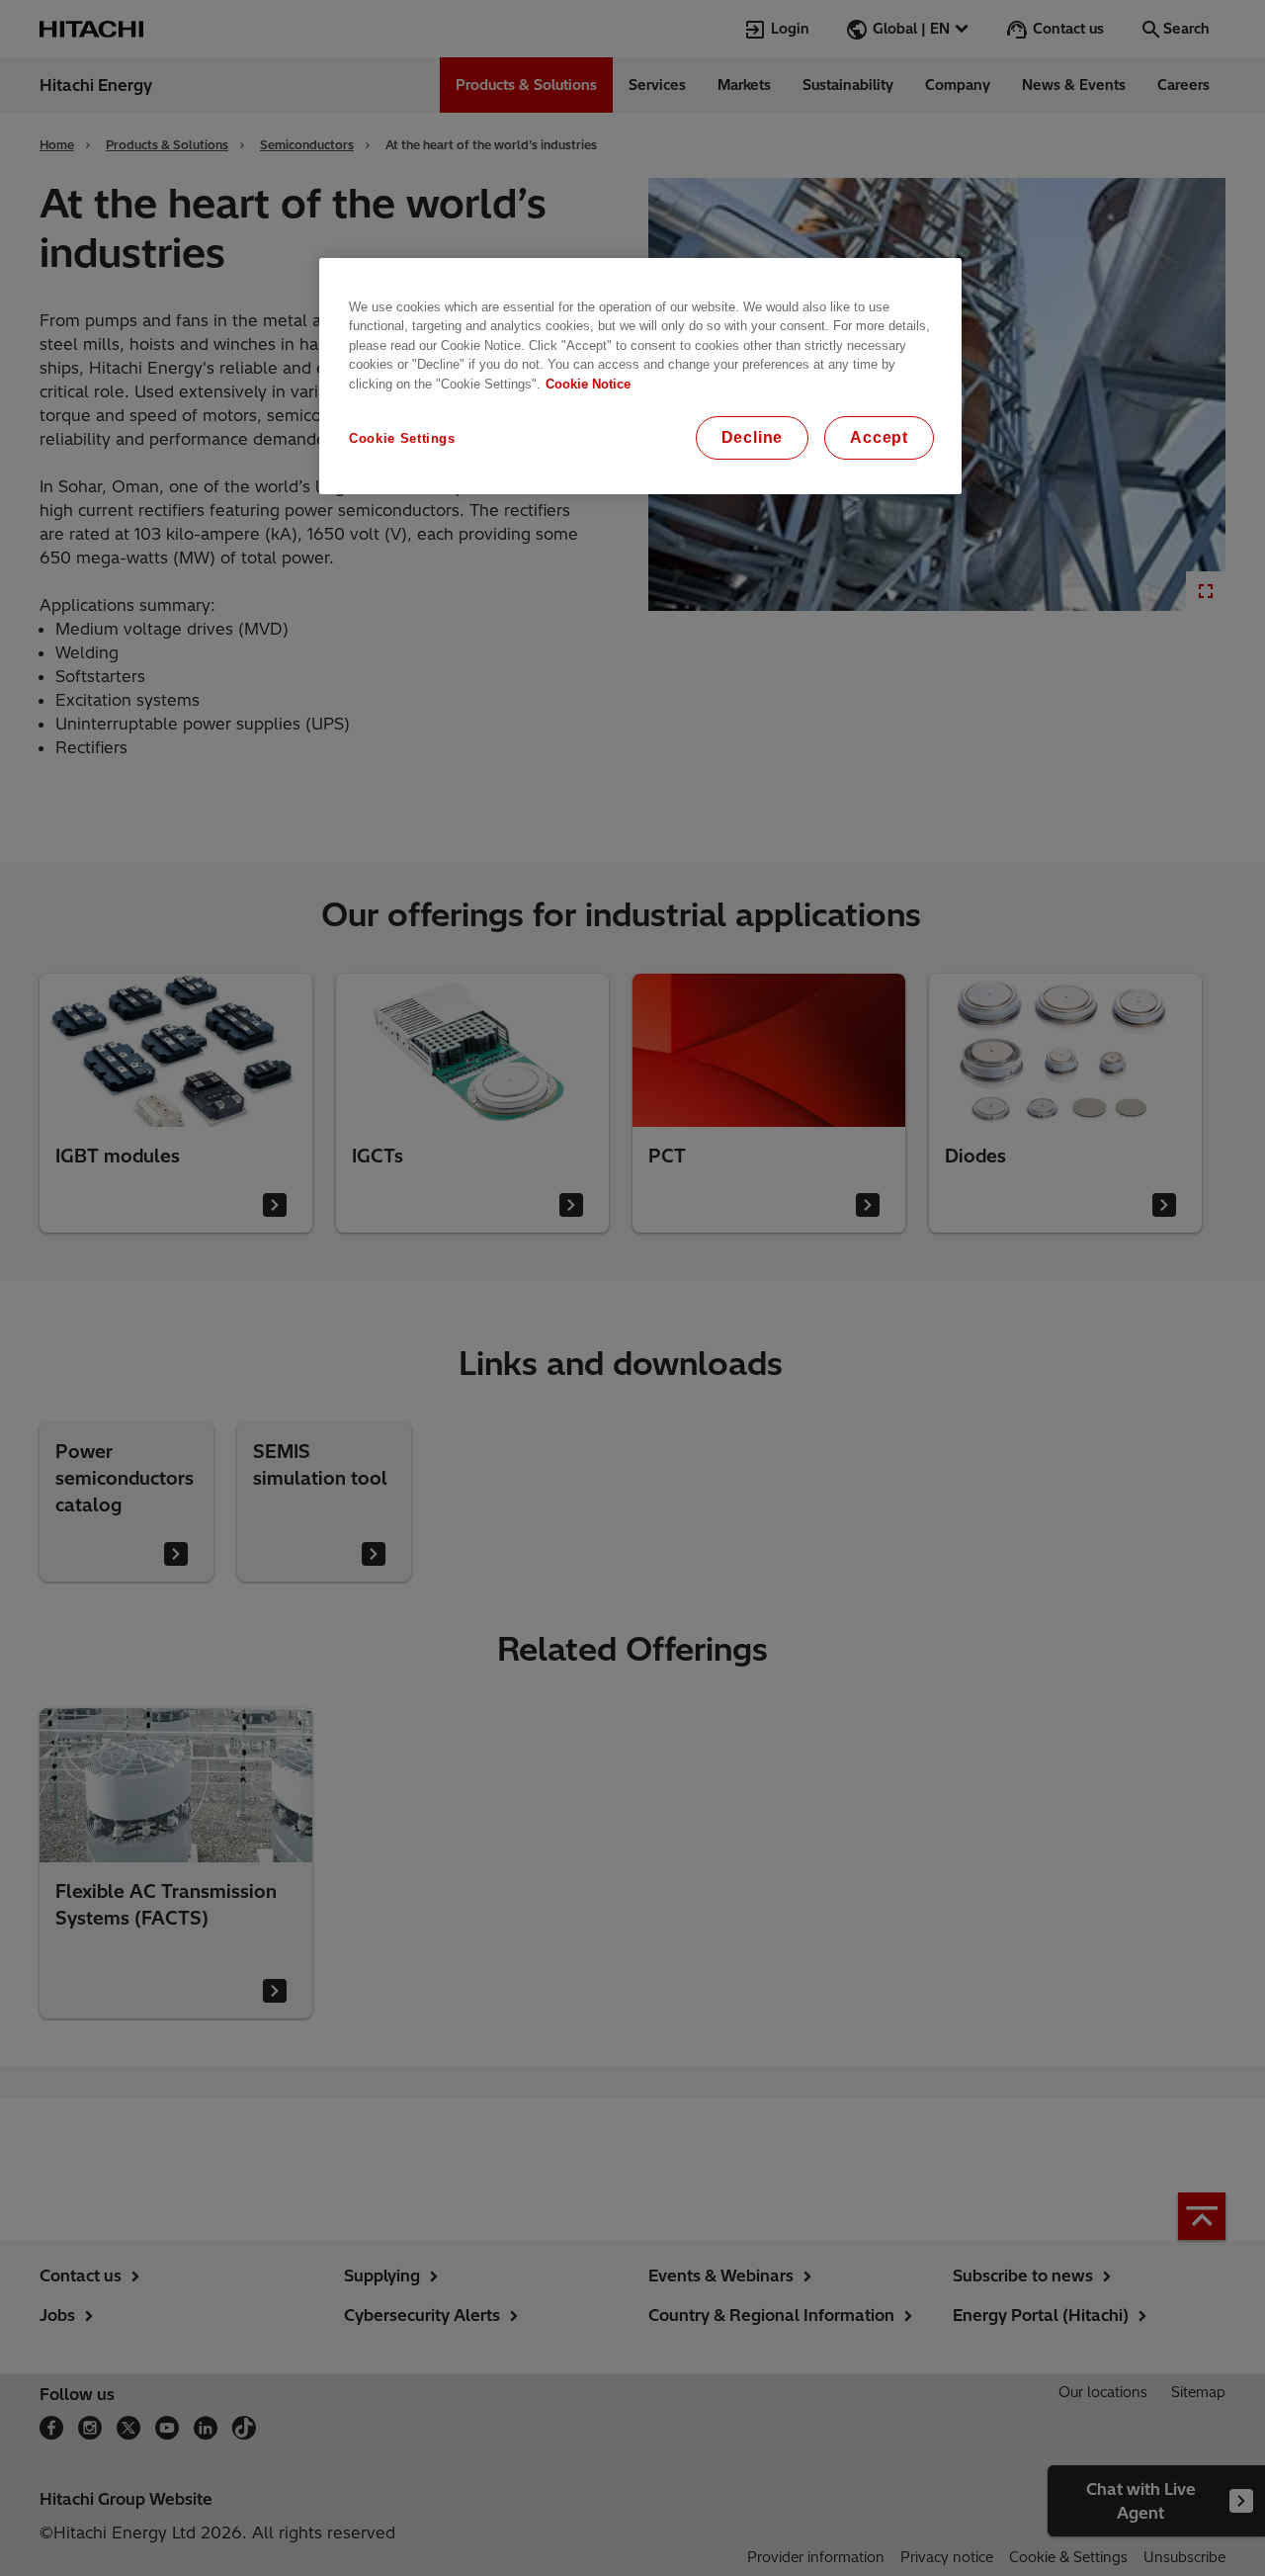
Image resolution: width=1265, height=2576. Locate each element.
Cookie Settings (402, 438)
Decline (753, 437)
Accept (879, 437)
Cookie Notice (588, 384)
